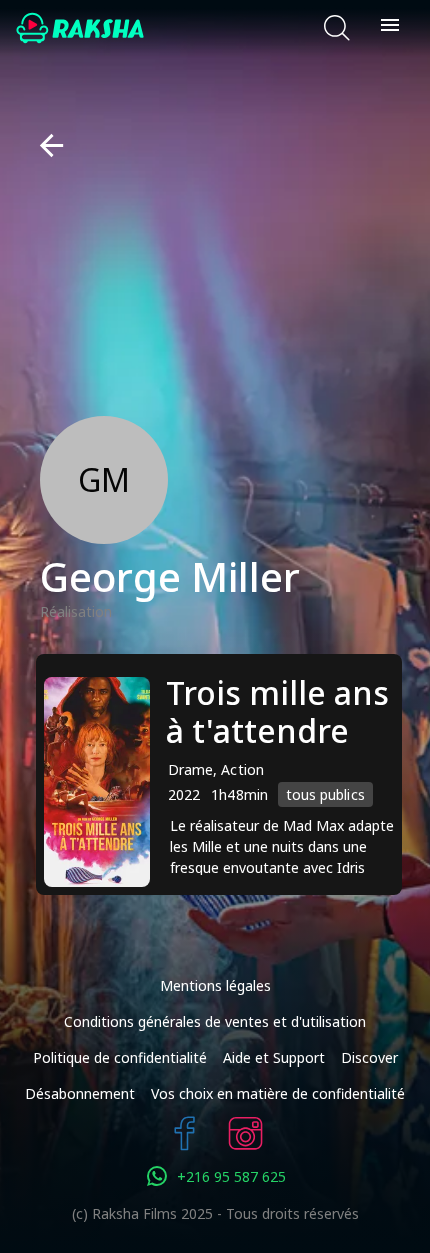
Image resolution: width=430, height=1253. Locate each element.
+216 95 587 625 (231, 1176)
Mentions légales (215, 985)
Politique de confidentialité (120, 1057)
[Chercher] (337, 28)
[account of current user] (390, 28)
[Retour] (43, 145)
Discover (369, 1057)
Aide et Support (274, 1057)
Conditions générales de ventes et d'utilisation (215, 1021)
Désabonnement (80, 1093)
